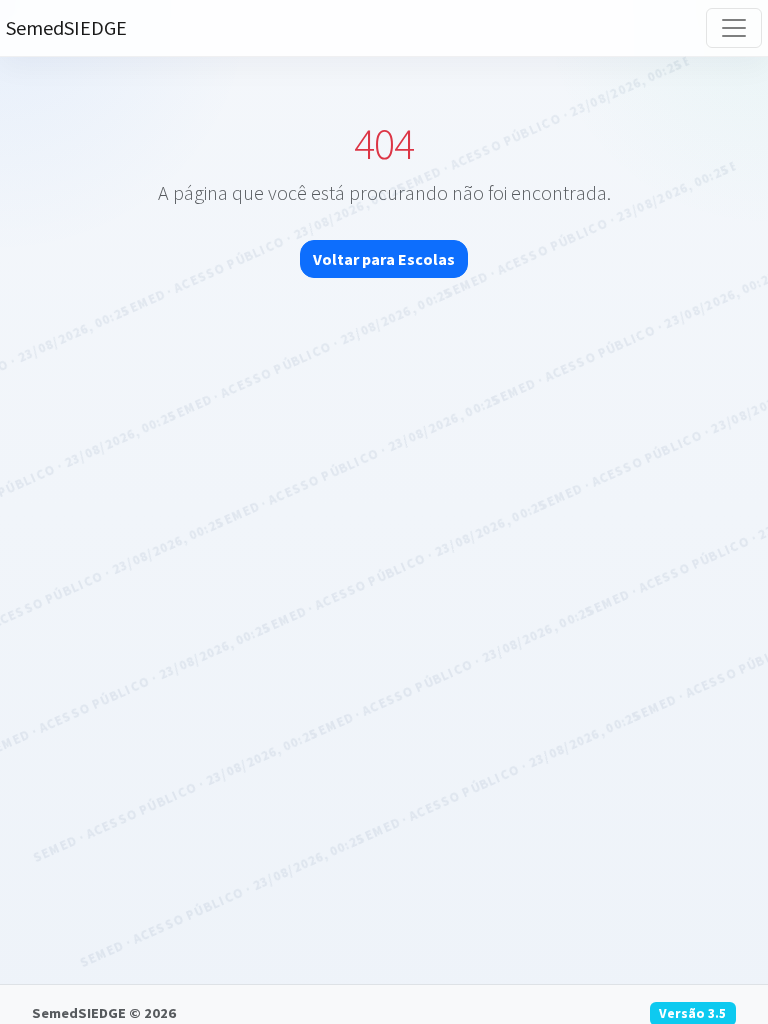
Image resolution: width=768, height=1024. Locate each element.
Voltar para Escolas (384, 259)
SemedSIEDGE (66, 27)
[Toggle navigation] (734, 28)
